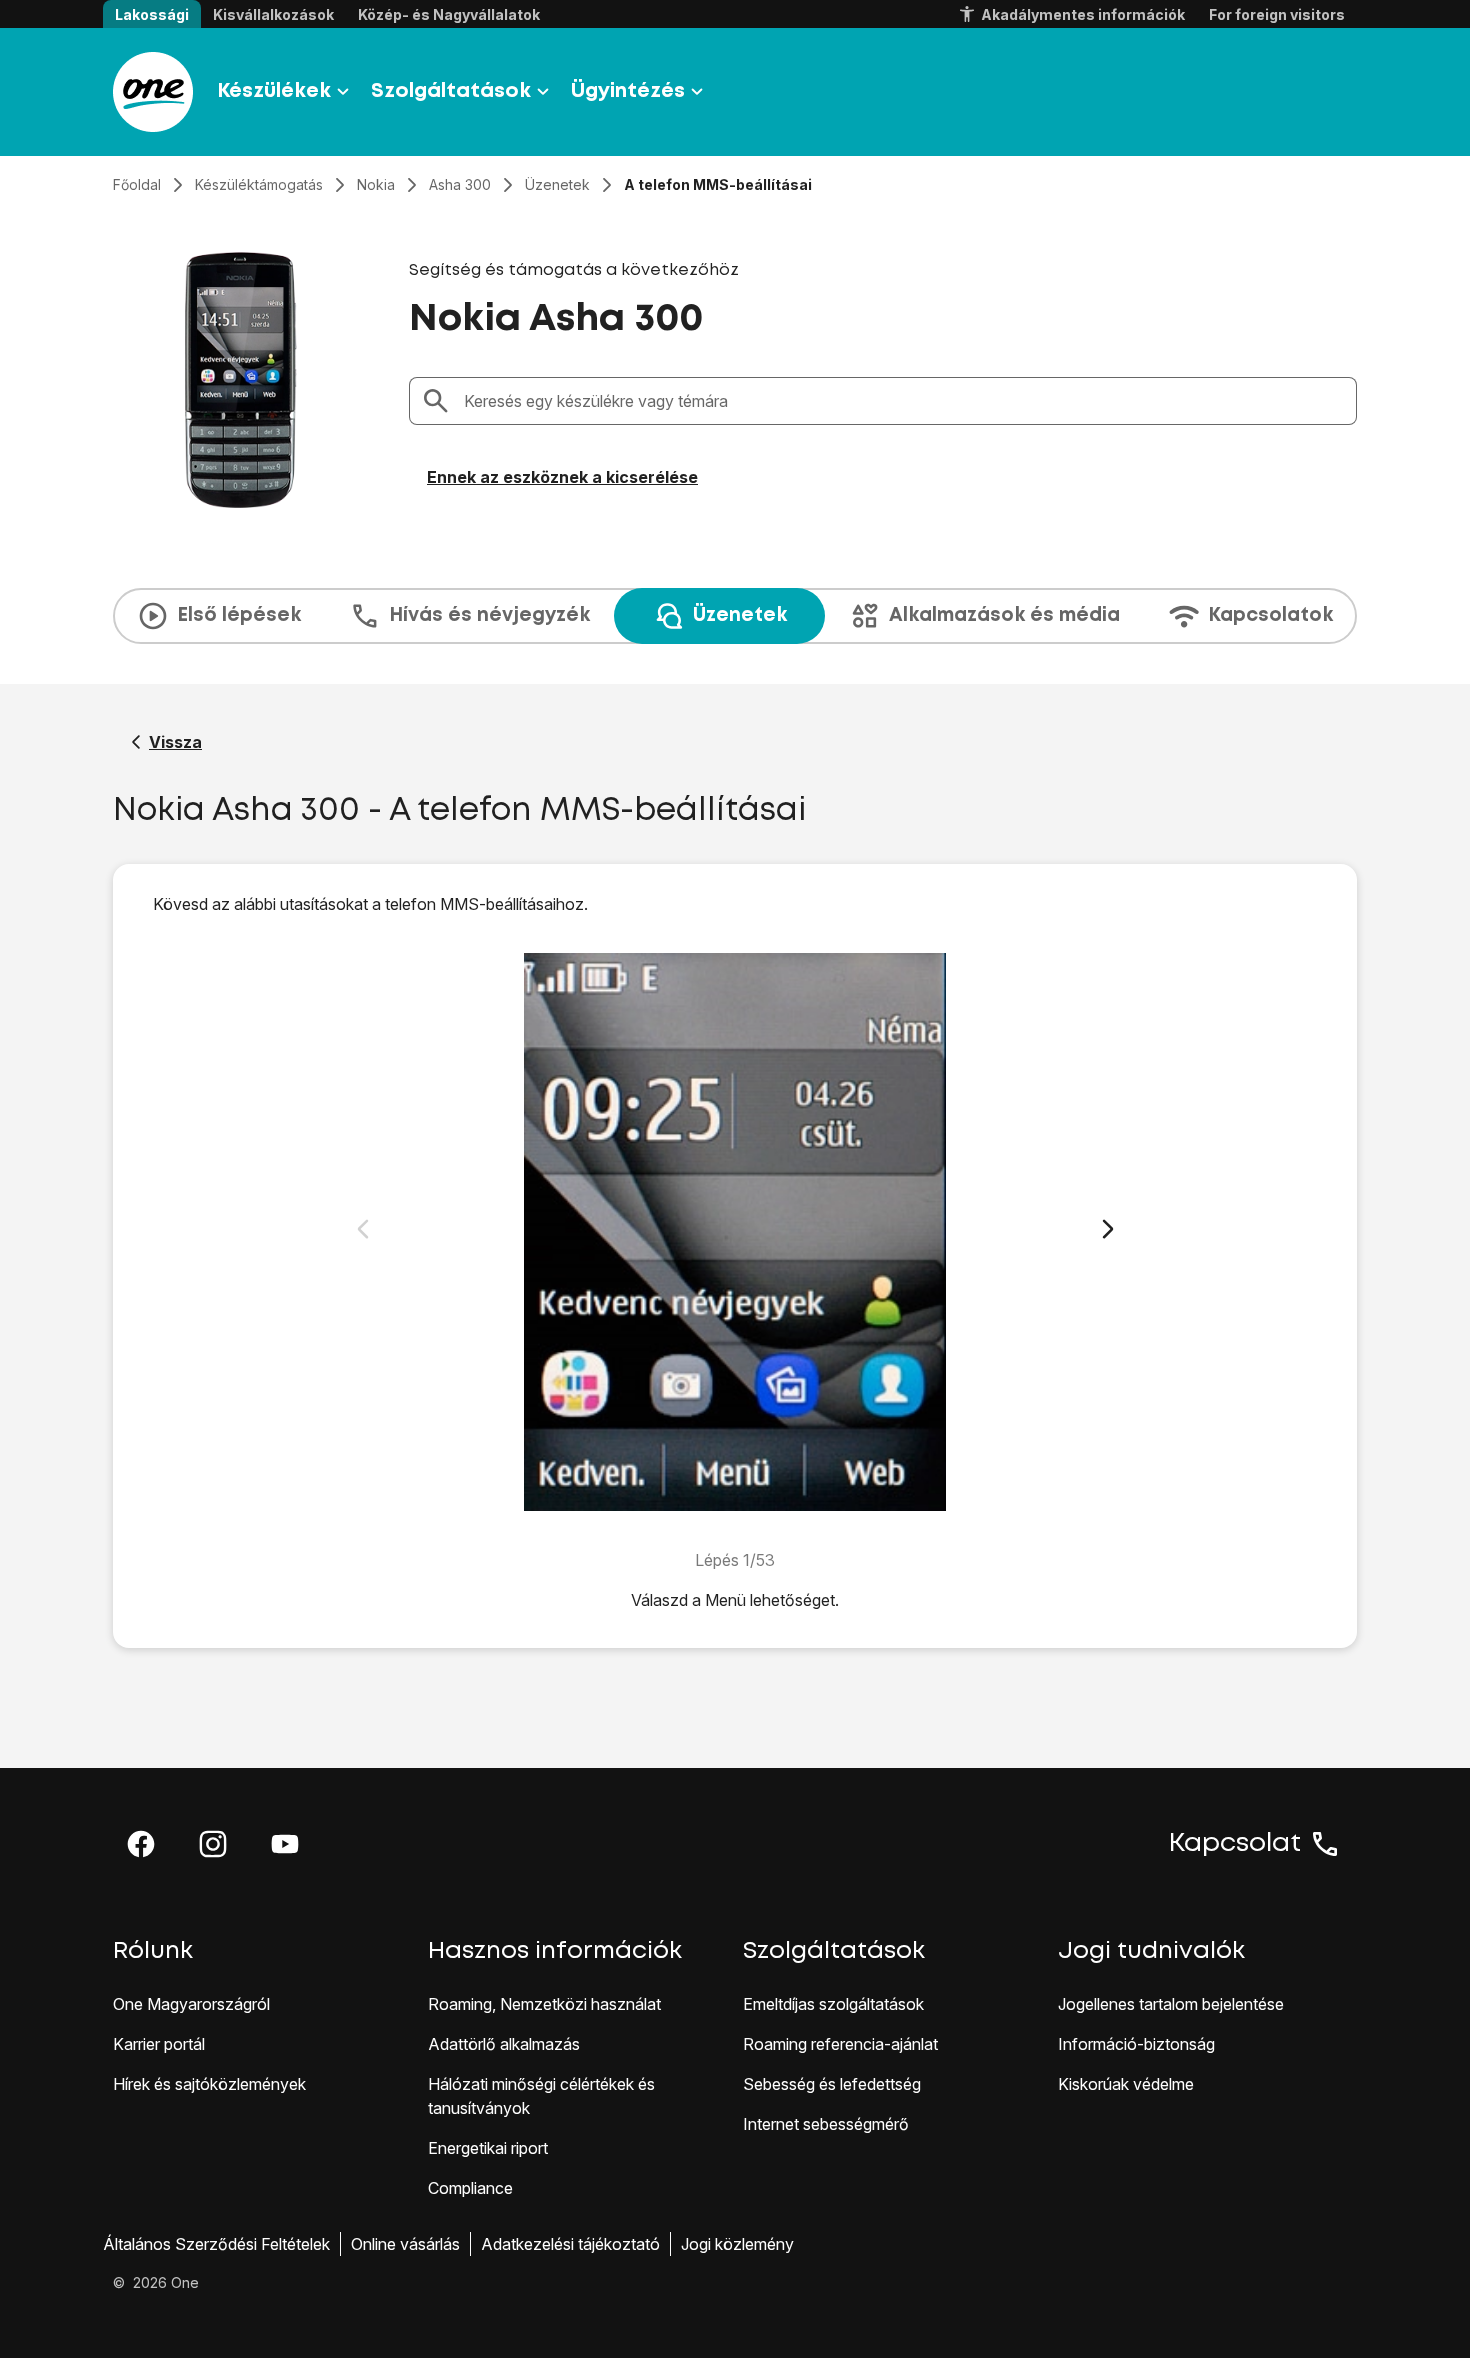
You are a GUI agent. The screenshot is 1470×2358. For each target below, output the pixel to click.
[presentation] (735, 616)
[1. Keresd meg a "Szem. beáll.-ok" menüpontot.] (735, 1232)
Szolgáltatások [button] (451, 91)
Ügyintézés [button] (628, 91)
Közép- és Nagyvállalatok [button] (449, 14)
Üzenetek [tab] (740, 615)
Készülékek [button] (274, 91)
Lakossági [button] (152, 14)
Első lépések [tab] (239, 615)
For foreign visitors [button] (1277, 14)
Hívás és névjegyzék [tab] (489, 615)
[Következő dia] (1108, 1229)
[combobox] (904, 401)
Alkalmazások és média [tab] (1004, 615)
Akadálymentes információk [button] (1083, 14)
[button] (141, 1844)
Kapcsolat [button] (1235, 1844)
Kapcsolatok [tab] (1270, 615)
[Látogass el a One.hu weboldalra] (153, 92)
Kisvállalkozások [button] (273, 14)
